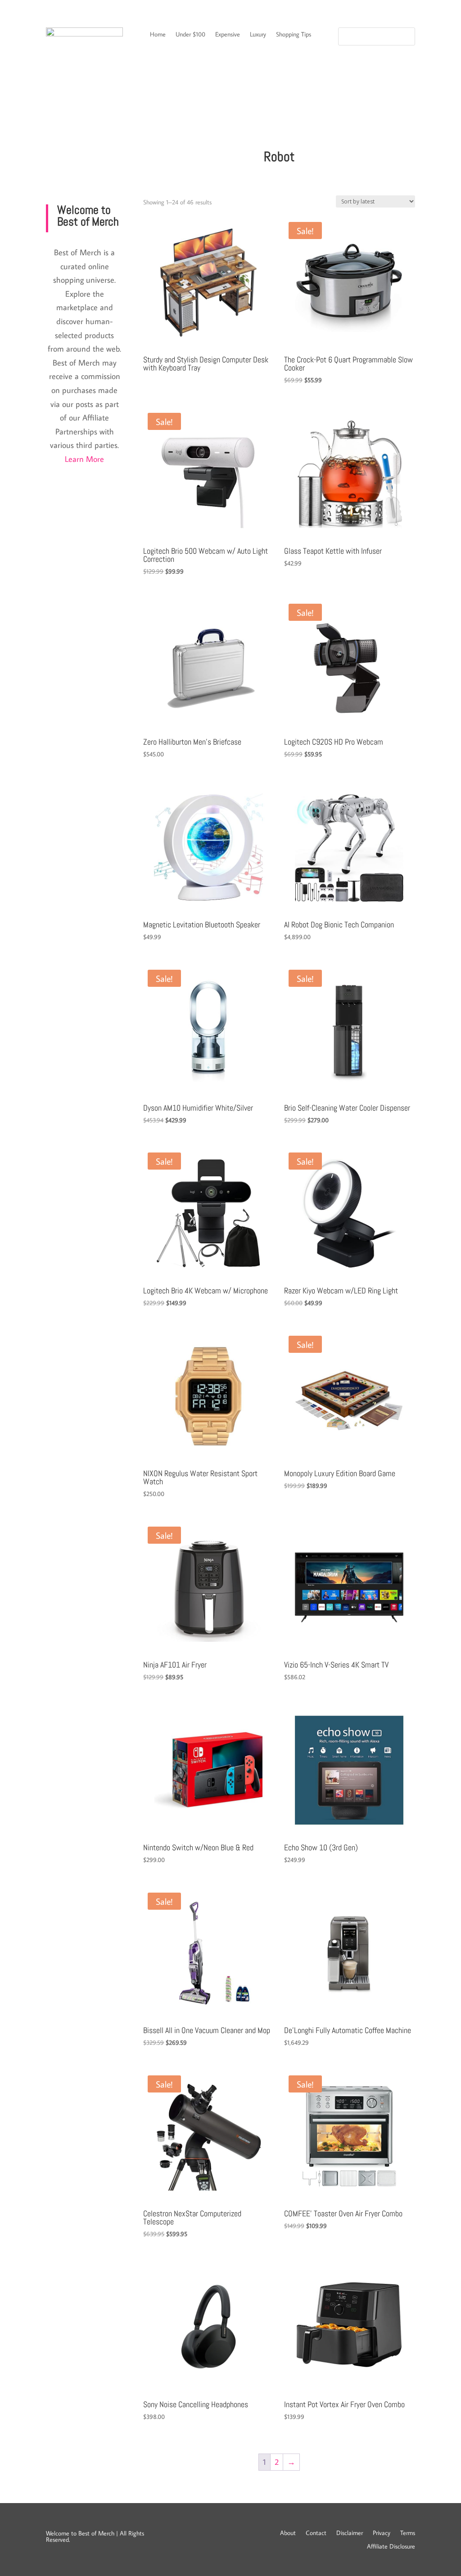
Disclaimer (350, 2532)
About (288, 2532)
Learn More (84, 459)
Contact (316, 2532)
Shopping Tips (294, 35)
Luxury (258, 35)
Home (158, 35)
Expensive (228, 35)
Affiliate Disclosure (391, 2546)
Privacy (382, 2532)
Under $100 (190, 35)
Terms (408, 2532)
